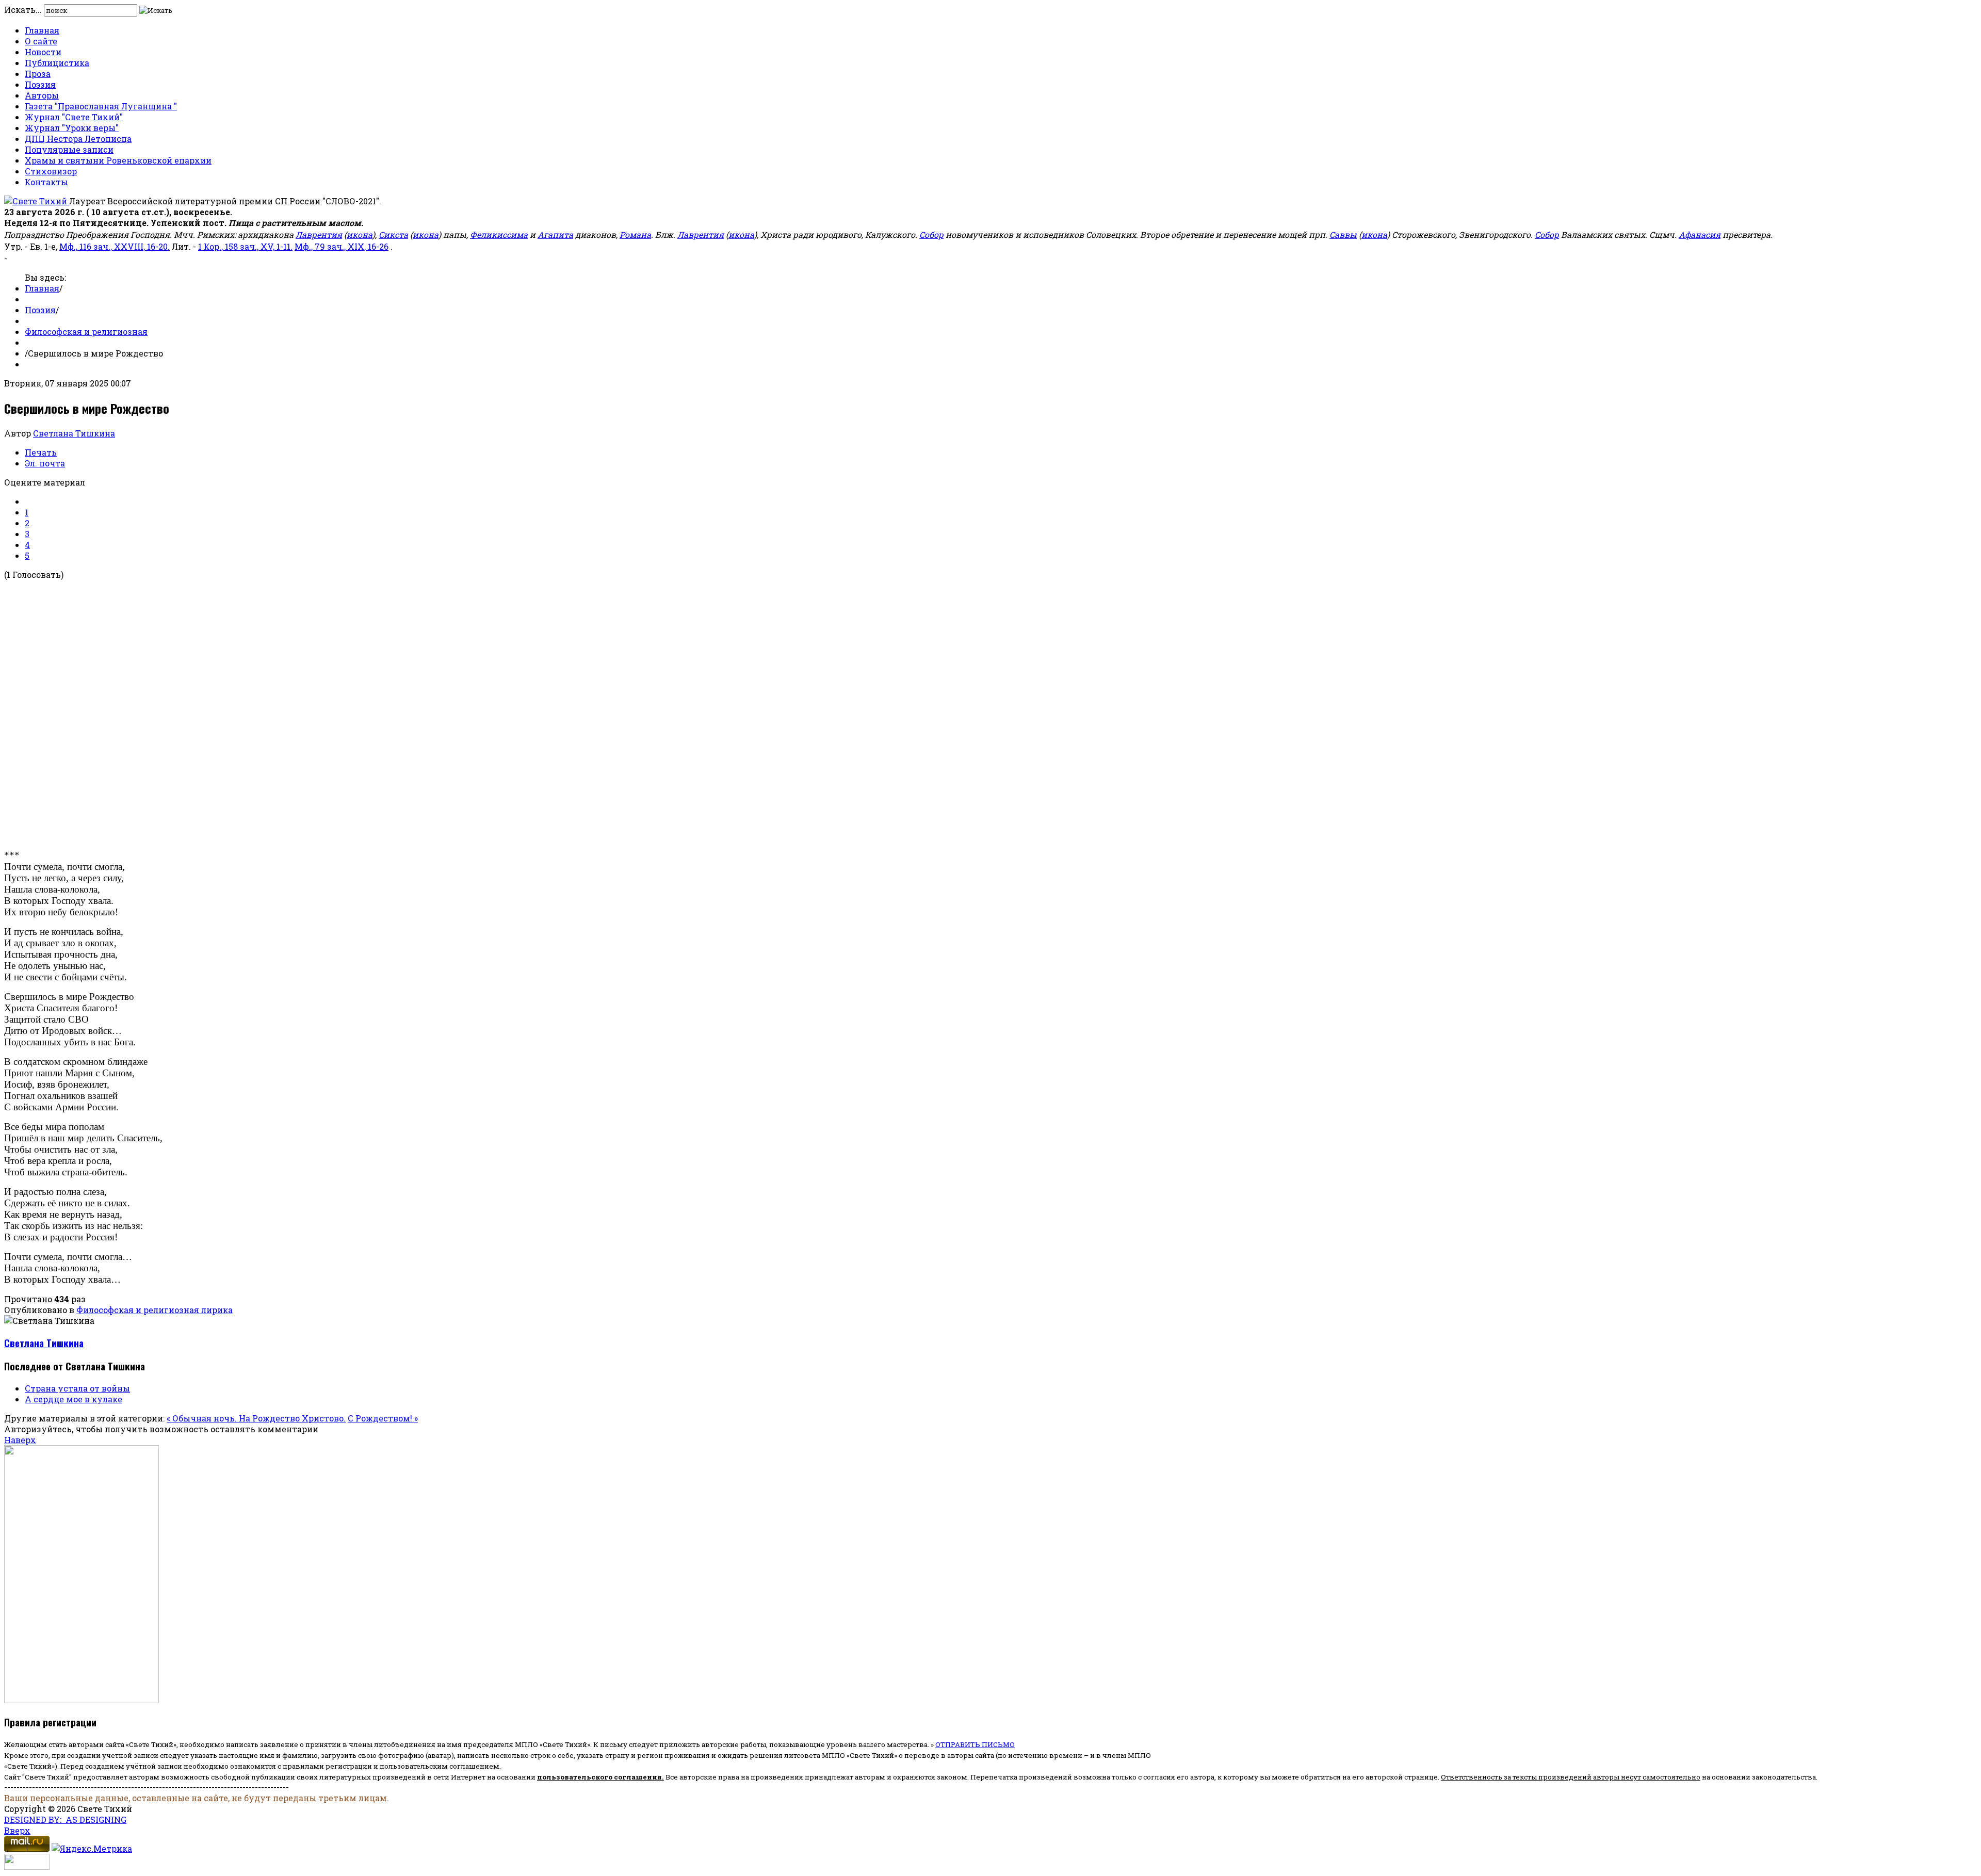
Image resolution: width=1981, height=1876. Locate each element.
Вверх (17, 1830)
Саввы (1343, 234)
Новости (43, 52)
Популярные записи (69, 149)
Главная (42, 30)
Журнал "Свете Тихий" (74, 117)
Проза (38, 74)
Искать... (23, 10)
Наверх (20, 1440)
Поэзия (40, 84)
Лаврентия (319, 234)
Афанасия (1700, 234)
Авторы (42, 95)
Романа (635, 234)
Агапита (555, 234)
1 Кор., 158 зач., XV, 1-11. (245, 246)
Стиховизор (51, 171)
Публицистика (57, 63)
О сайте (41, 41)
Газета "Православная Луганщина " (101, 106)
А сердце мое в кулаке (74, 1399)
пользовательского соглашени (597, 1777)
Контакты (46, 182)
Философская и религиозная (86, 331)
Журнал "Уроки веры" (72, 128)
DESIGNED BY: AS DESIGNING (65, 1820)
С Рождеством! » (383, 1418)
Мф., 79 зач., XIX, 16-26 (342, 246)
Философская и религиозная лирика (155, 1310)
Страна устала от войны (77, 1388)
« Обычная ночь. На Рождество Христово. (256, 1418)
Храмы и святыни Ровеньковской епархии (118, 160)
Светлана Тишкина (74, 433)
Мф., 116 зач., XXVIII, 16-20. (115, 246)
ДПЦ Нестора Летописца (78, 139)
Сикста (393, 234)
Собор (931, 234)
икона (360, 234)
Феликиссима (499, 234)
